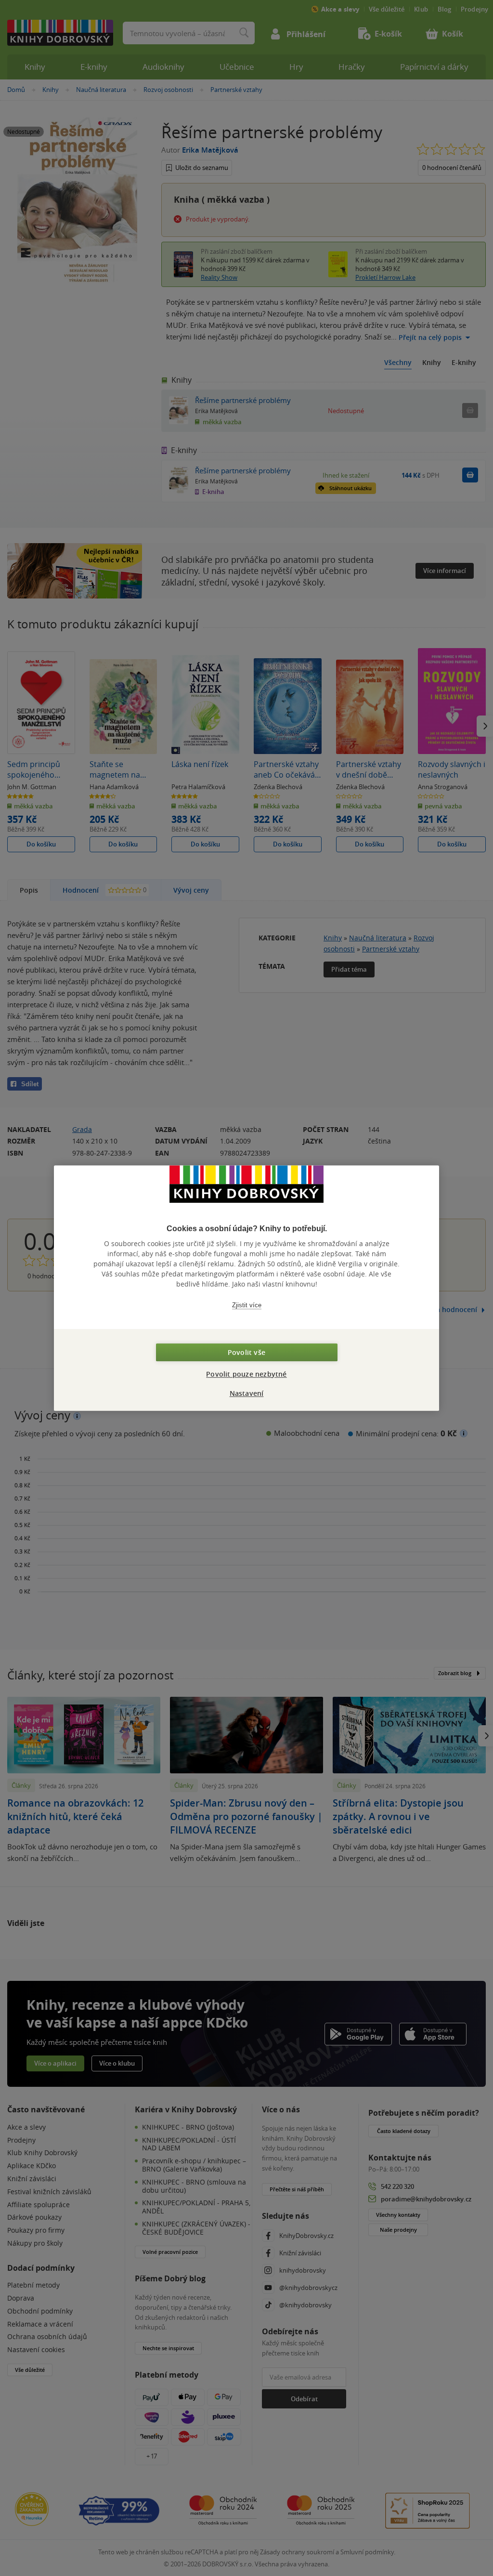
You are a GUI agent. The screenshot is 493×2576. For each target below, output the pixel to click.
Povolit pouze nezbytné (246, 1374)
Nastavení (247, 1393)
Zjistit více (247, 1305)
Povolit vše (246, 1352)
